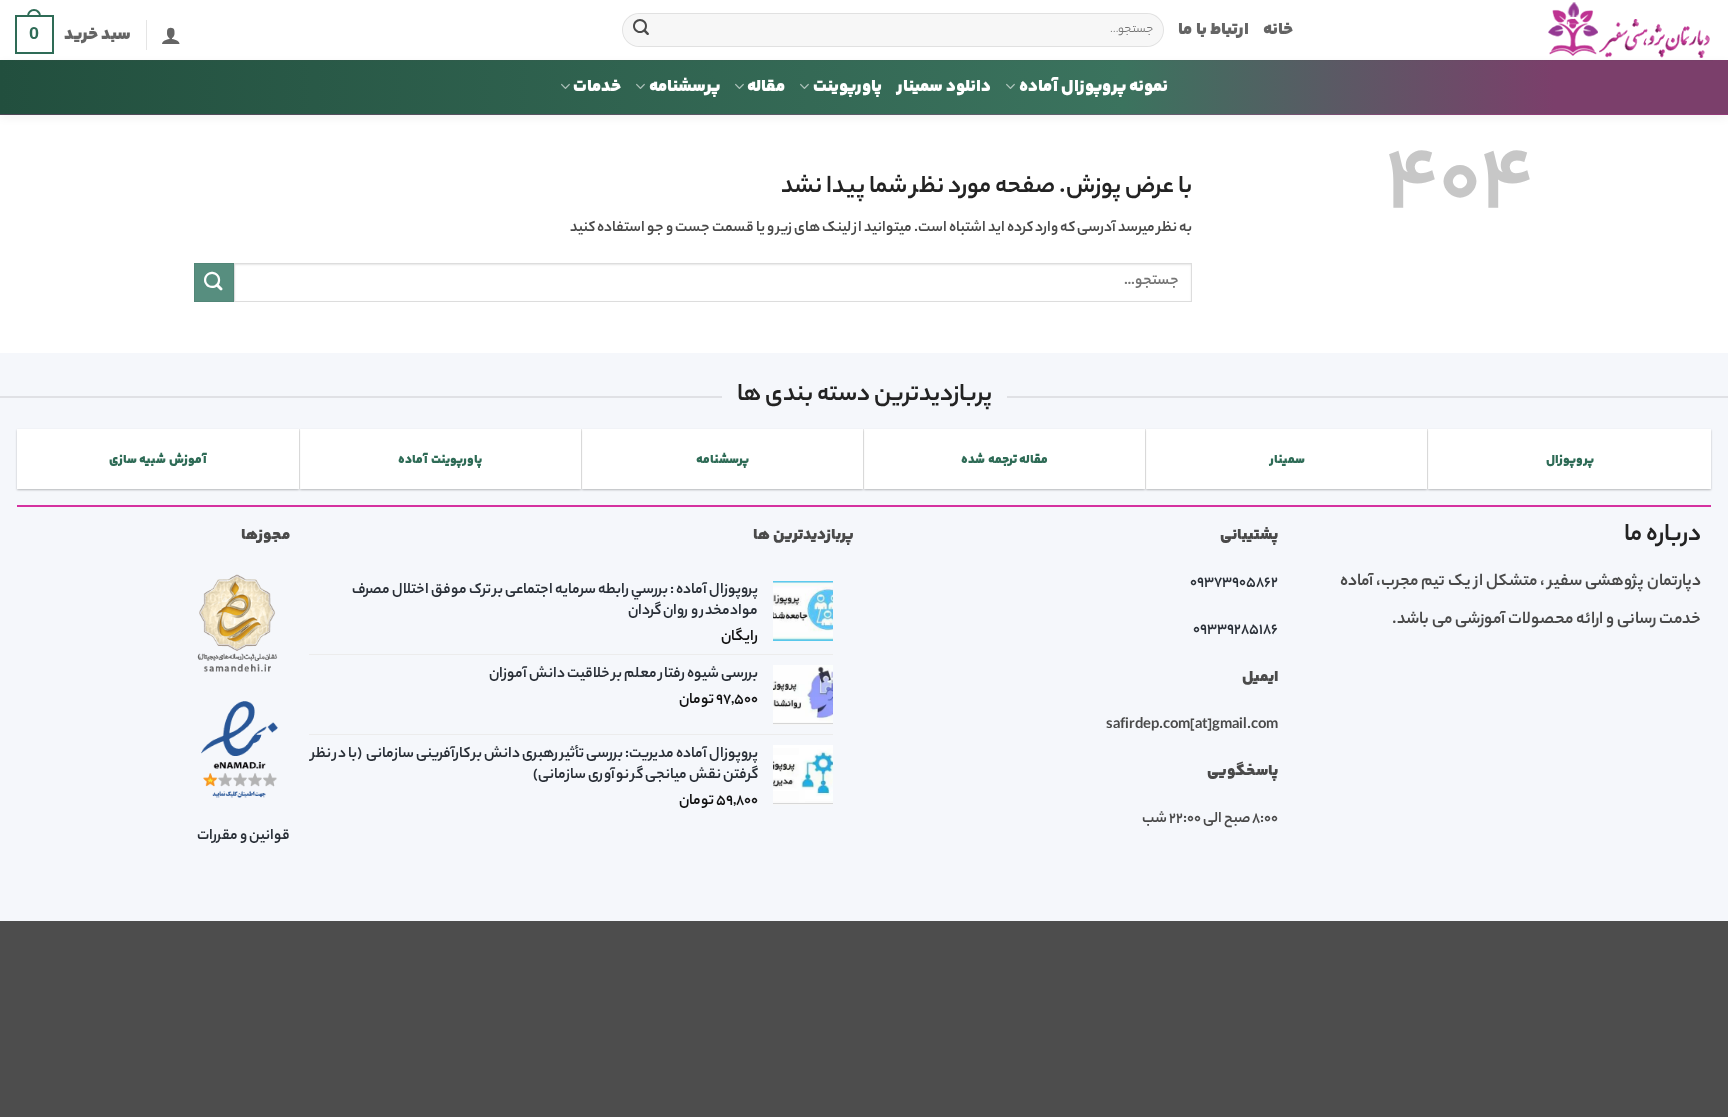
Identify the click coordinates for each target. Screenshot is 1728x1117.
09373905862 (1234, 584)
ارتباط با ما (1213, 30)
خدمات (597, 87)
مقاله (766, 87)
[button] (171, 35)
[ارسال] (641, 30)
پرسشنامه (684, 87)
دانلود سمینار (943, 87)
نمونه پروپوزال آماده (1093, 87)
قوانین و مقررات (243, 837)
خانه (1278, 30)
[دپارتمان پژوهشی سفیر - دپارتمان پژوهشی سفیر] (1518, 30)
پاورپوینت (847, 87)
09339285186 (1235, 631)
